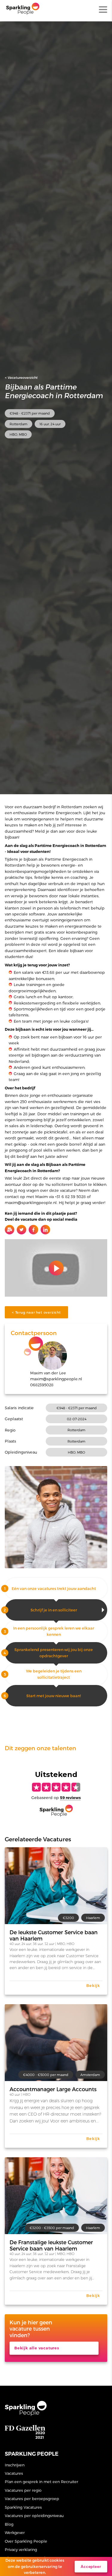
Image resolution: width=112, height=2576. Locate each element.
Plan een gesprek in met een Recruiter (42, 2481)
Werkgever (15, 2532)
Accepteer (91, 2567)
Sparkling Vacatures (23, 2507)
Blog (9, 2524)
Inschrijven (15, 2465)
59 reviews (70, 1798)
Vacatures (14, 2473)
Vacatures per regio (23, 2490)
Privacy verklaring (21, 2549)
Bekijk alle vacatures (37, 2348)
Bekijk (93, 1985)
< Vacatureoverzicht (21, 377)
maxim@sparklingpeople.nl (56, 1379)
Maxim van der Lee (48, 1373)
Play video (56, 1268)
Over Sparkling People (26, 2541)
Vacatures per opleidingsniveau (34, 2515)
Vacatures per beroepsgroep (32, 2498)
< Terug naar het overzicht (36, 1312)
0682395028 (42, 1385)
